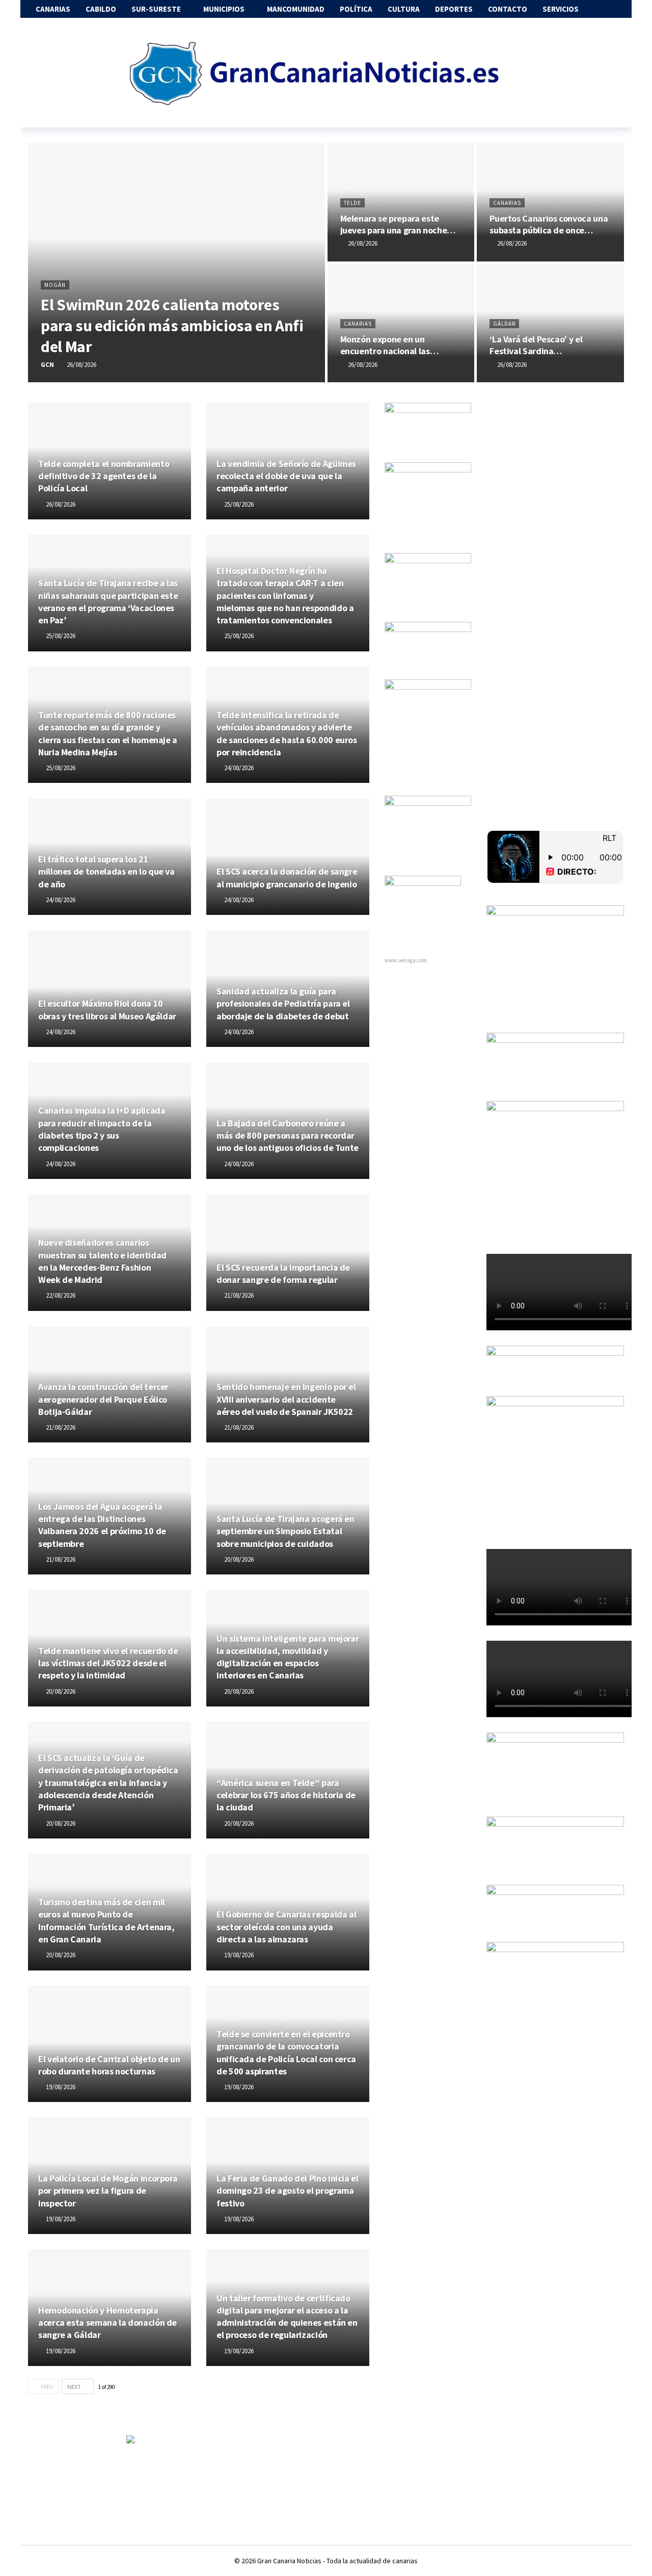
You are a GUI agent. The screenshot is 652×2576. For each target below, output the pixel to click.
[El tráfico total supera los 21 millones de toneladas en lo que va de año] (110, 857)
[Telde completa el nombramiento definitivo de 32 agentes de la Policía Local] (110, 461)
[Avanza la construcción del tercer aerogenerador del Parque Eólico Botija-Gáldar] (110, 1385)
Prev (47, 2387)
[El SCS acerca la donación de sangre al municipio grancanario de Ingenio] (288, 857)
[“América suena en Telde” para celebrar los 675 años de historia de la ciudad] (288, 1780)
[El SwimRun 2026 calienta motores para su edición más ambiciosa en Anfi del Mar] (176, 262)
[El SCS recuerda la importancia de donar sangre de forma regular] (288, 1253)
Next (74, 2387)
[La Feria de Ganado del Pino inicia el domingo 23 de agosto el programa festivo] (288, 2176)
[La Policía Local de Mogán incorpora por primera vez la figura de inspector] (110, 2176)
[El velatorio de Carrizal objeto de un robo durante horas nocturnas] (110, 2044)
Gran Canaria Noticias (289, 2561)
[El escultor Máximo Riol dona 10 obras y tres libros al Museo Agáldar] (110, 989)
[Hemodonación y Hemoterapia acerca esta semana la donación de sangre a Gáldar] (110, 2308)
